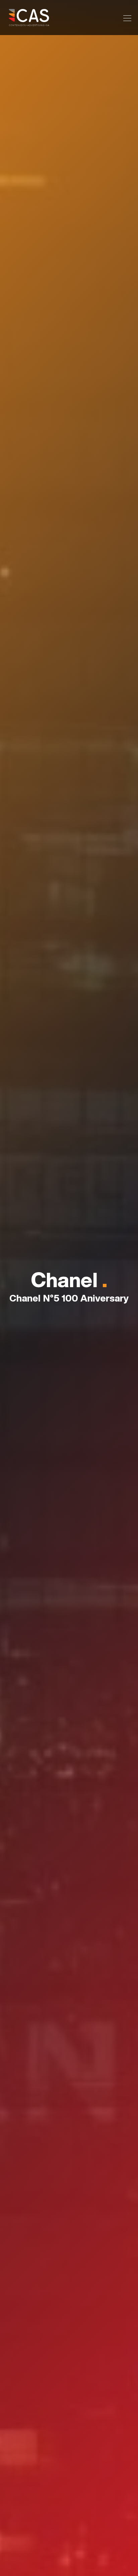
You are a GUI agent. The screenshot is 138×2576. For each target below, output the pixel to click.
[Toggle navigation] (125, 17)
